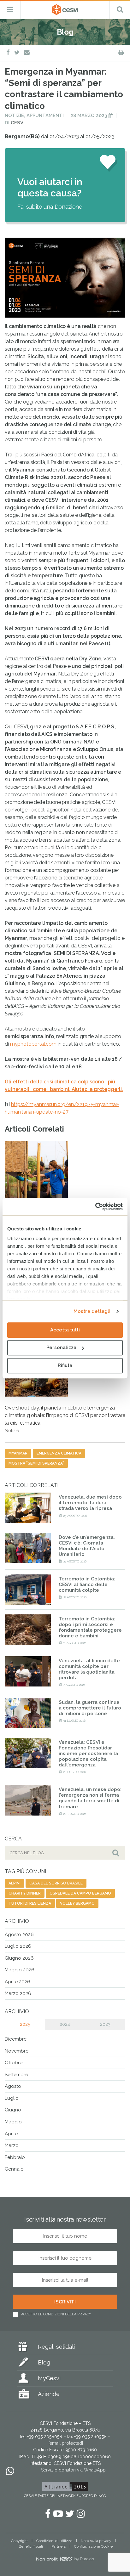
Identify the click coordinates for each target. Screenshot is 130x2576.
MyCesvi (49, 2378)
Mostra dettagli (92, 1311)
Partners (59, 2546)
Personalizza (61, 1347)
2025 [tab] (25, 2024)
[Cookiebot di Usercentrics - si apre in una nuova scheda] (95, 1206)
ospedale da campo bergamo (80, 1893)
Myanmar (18, 1453)
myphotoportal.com (33, 1044)
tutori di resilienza (30, 1903)
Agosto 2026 (19, 1935)
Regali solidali (56, 2347)
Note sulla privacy (96, 2541)
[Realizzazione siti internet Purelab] (65, 2560)
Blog (44, 2362)
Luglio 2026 (18, 1946)
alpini (15, 1883)
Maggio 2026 (20, 1970)
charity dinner (25, 1893)
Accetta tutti (65, 1330)
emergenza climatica (59, 1453)
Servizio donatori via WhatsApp (73, 2470)
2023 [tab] (105, 2024)
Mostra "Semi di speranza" (36, 1463)
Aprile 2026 (18, 1982)
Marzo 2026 (18, 1993)
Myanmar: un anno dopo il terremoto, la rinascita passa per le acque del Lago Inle (59, 1223)
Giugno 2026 (19, 1958)
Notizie (14, 116)
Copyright (19, 2541)
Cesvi (18, 123)
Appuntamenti (45, 116)
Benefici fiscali (31, 2546)
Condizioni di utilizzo (54, 2541)
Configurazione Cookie (93, 2546)
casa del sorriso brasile (56, 1883)
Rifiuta (65, 1365)
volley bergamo (77, 1903)
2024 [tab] (65, 2024)
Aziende (49, 2394)
